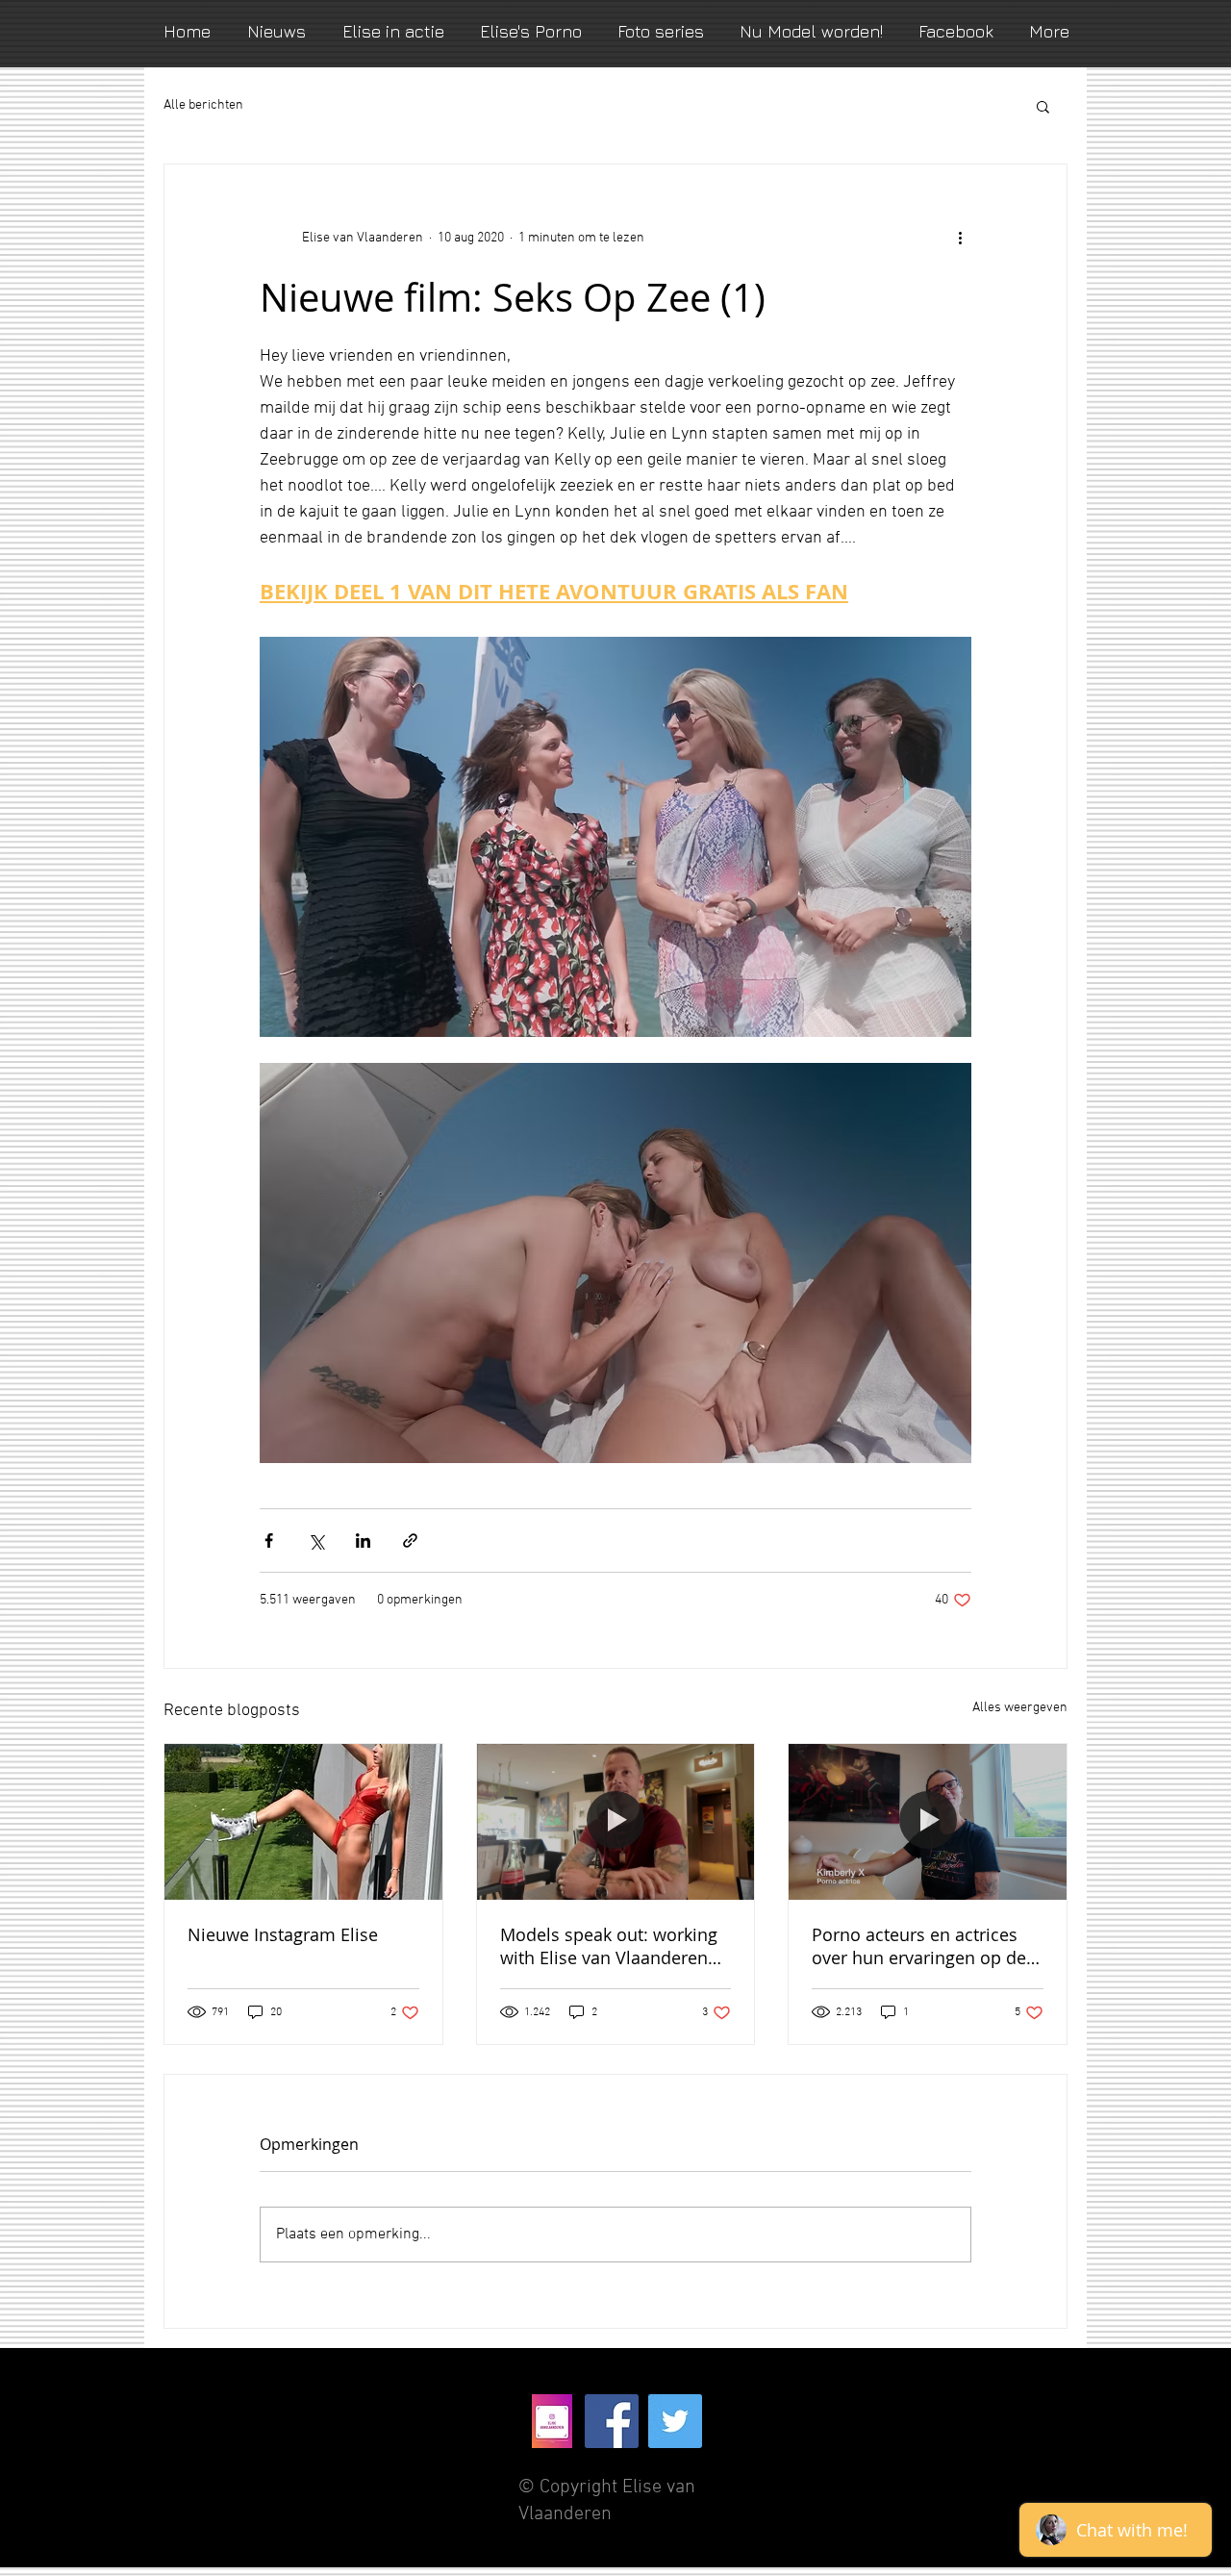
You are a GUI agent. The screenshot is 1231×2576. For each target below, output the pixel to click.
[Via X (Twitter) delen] (316, 1541)
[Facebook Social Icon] (612, 2421)
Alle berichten (203, 105)
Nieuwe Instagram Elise (283, 1934)
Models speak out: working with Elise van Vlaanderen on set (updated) (609, 1946)
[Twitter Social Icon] (675, 2421)
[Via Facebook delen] (269, 1541)
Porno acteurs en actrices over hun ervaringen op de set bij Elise (919, 1946)
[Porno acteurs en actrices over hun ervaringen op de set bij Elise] (928, 1822)
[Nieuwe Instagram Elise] (303, 1822)
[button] (1043, 106)
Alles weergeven (1020, 1708)
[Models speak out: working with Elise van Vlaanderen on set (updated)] (616, 1822)
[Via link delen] (410, 1541)
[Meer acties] (960, 238)
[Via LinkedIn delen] (363, 1541)
